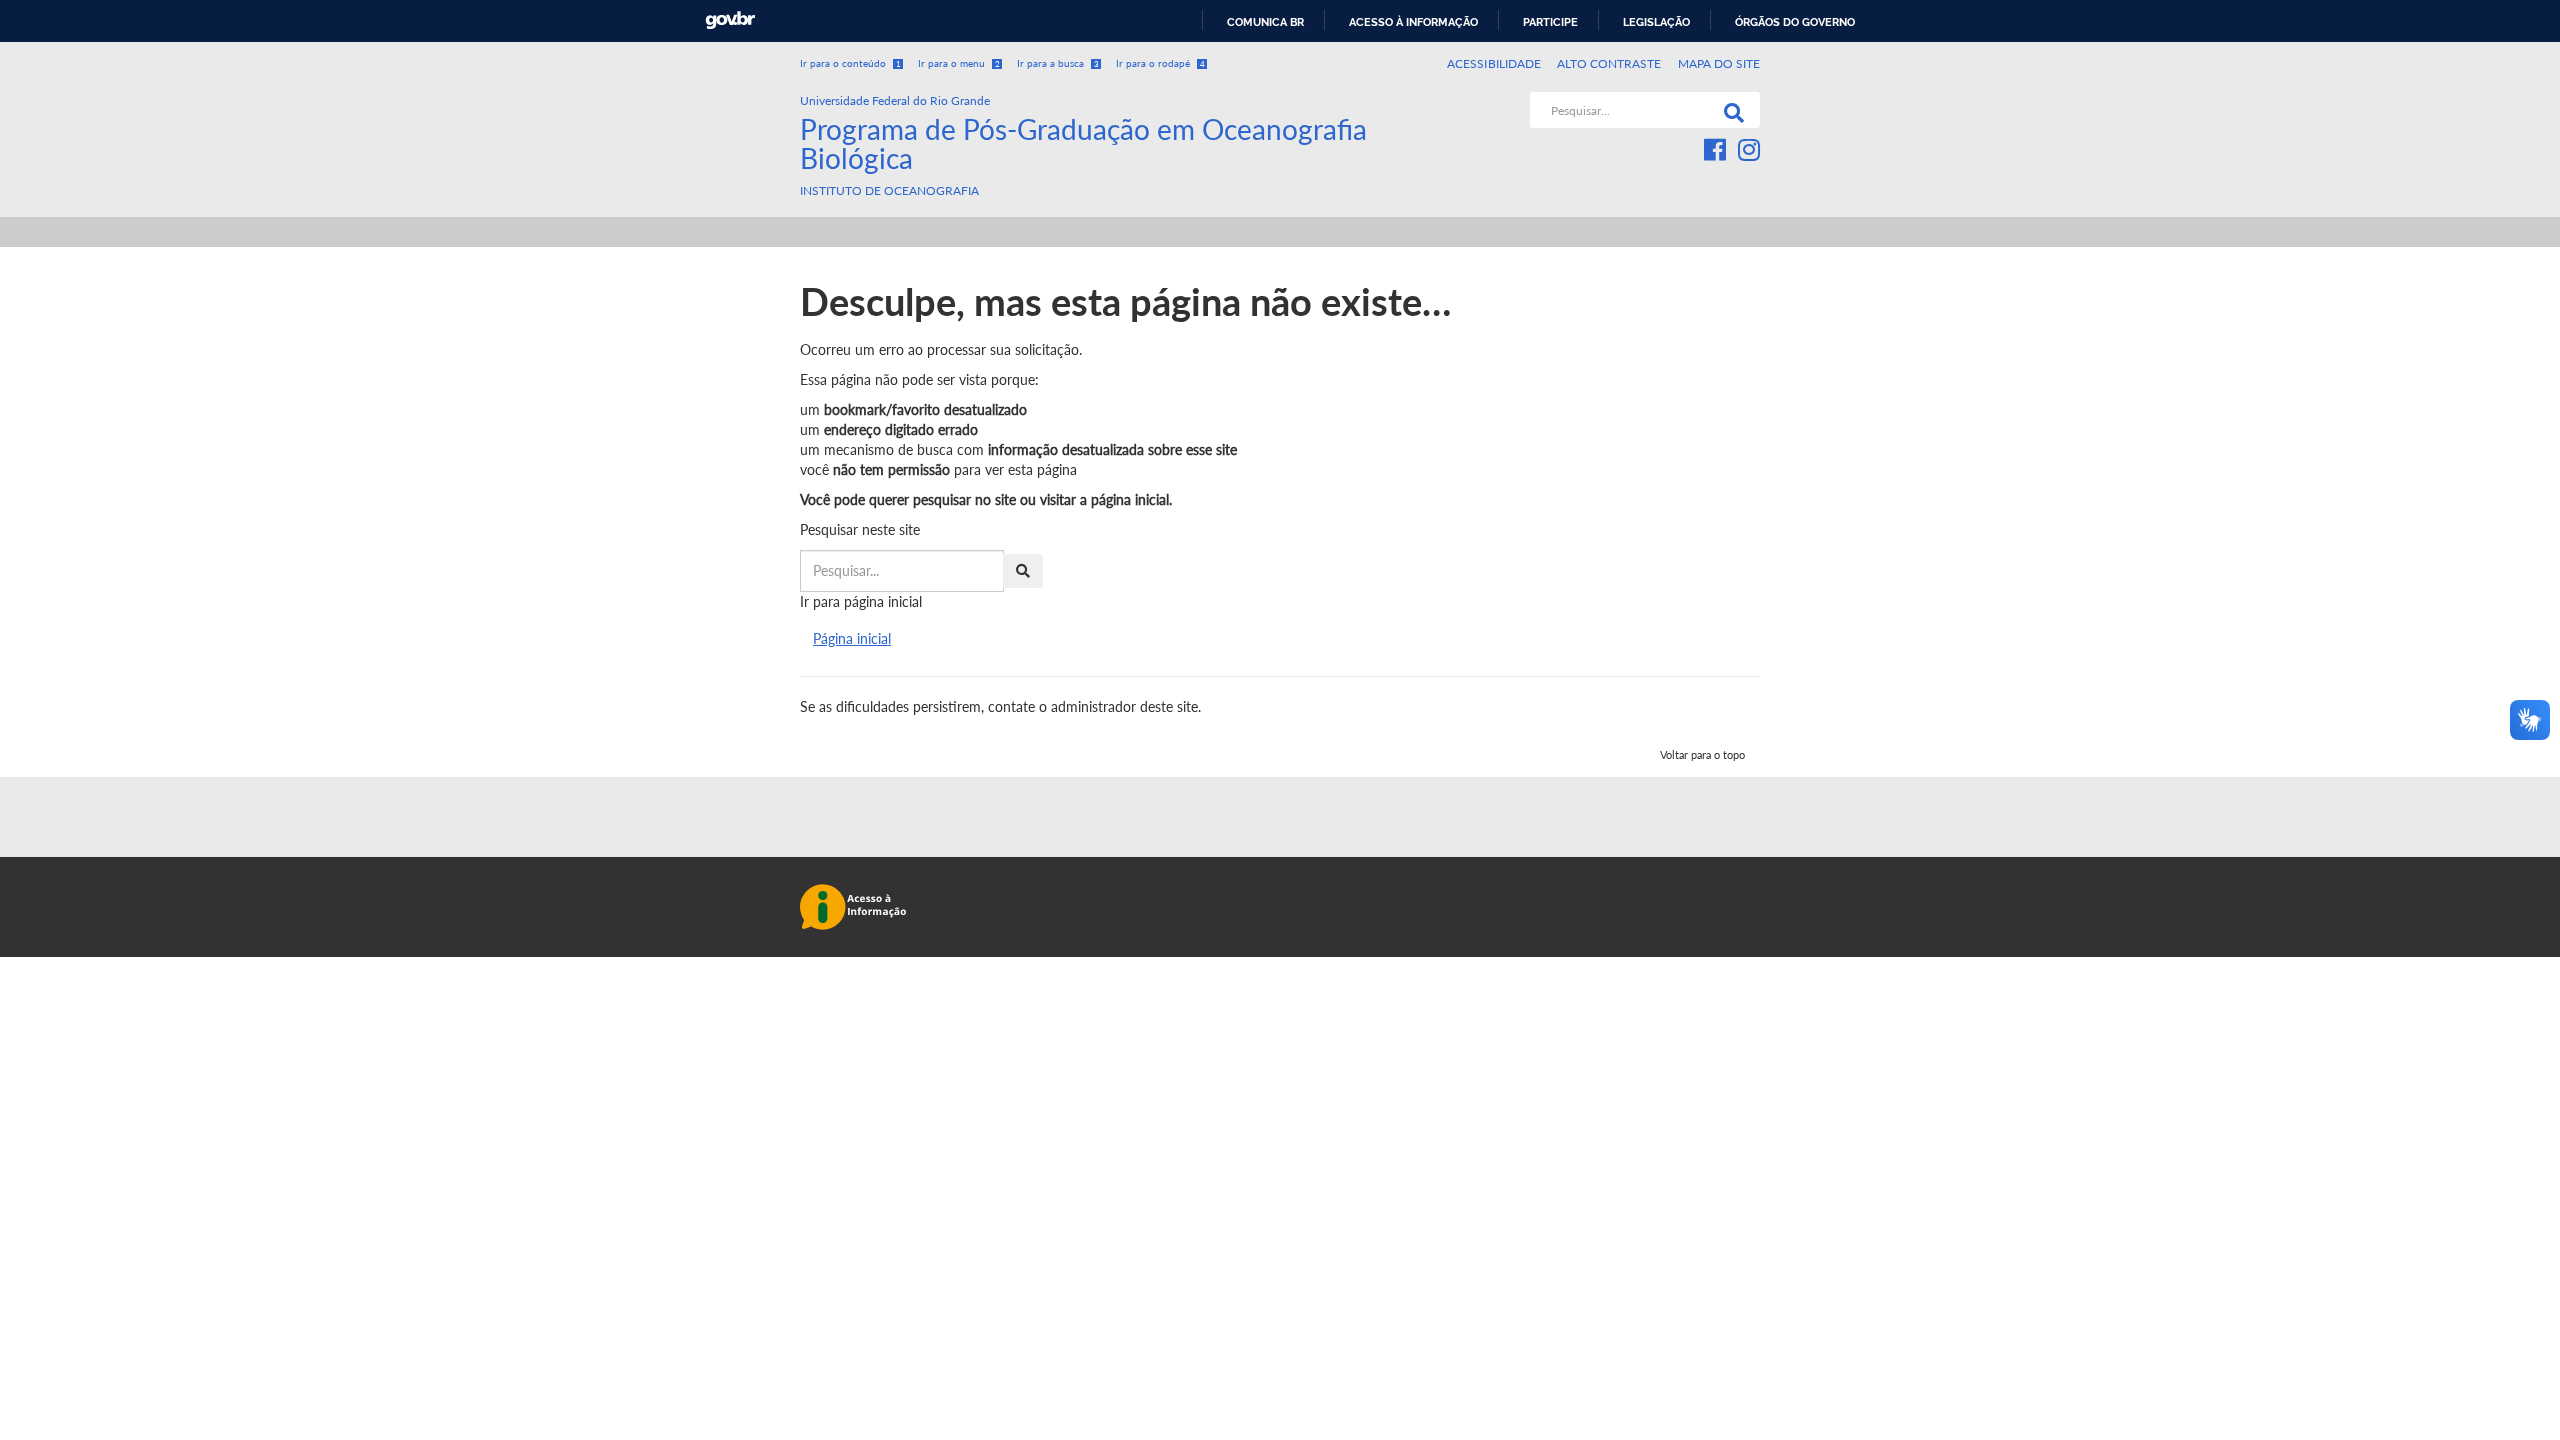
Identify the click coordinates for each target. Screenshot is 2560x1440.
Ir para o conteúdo (850, 63)
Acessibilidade (1494, 63)
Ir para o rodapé (1160, 63)
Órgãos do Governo (1795, 22)
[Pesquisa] (1730, 110)
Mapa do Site (1719, 63)
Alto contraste (1609, 63)
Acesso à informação (1413, 22)
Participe (1550, 22)
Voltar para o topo (1702, 754)
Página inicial (852, 638)
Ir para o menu (959, 63)
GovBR (730, 20)
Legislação (1656, 22)
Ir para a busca (1058, 63)
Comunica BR (1265, 22)
